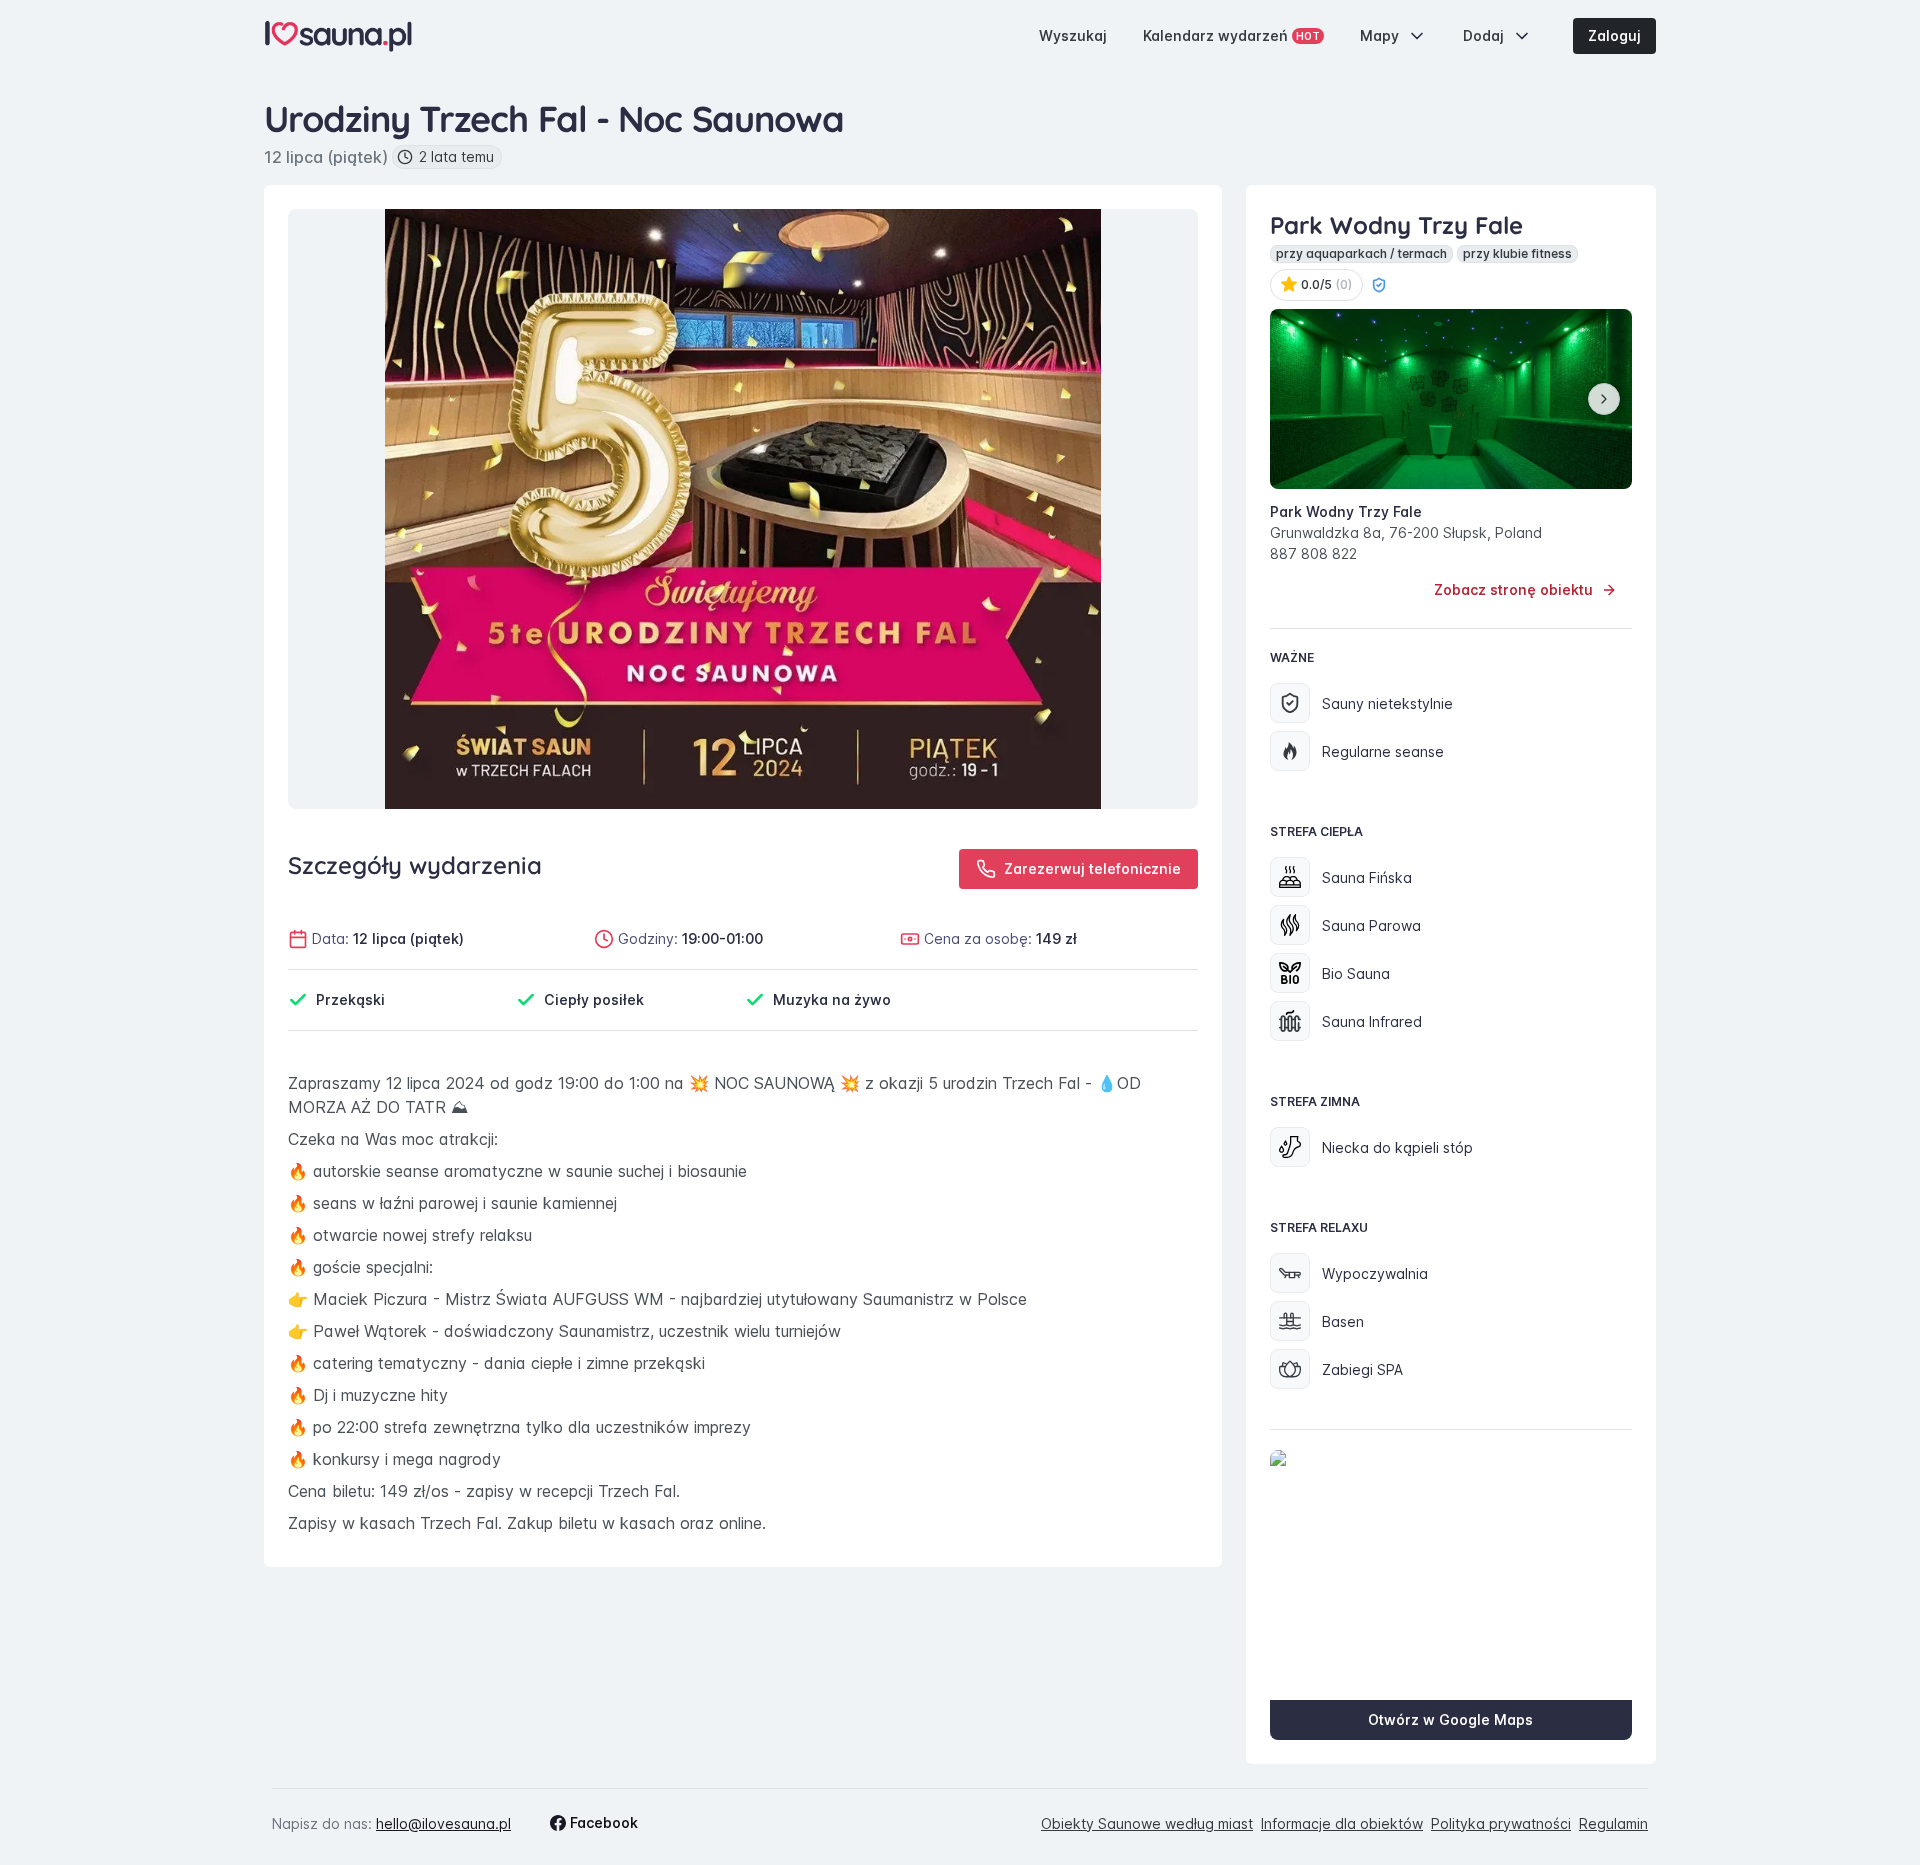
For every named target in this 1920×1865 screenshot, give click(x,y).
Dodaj (1483, 35)
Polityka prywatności (1501, 1823)
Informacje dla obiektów (1342, 1823)
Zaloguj (1614, 35)
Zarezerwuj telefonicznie (1092, 868)
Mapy (1379, 35)
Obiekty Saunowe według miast (1147, 1823)
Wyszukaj (1073, 35)
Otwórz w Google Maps (1450, 1719)
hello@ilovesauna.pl (443, 1823)
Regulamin (1613, 1823)
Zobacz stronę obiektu (1513, 589)
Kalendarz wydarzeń (1231, 35)
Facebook (604, 1822)
